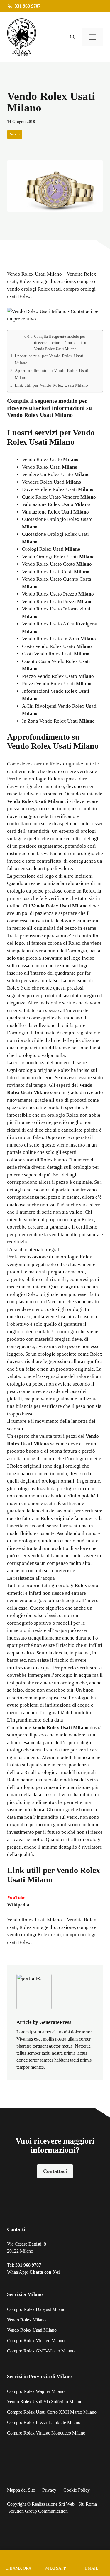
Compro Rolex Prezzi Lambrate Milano (44, 2422)
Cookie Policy (77, 2490)
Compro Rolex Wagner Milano (36, 2391)
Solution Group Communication (38, 2511)
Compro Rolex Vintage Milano (36, 2341)
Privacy (49, 2490)
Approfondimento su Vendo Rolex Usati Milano (51, 374)
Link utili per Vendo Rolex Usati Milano (51, 385)
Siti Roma (88, 2504)
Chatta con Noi (44, 2272)
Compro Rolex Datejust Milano (36, 2309)
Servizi (15, 134)
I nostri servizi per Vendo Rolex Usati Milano (49, 359)
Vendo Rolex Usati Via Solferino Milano (45, 2402)
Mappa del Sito (21, 2490)
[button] (72, 37)
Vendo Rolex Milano (26, 2320)
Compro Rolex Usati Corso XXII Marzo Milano (52, 2412)
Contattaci (55, 2171)
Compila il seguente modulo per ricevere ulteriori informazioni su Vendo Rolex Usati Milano (60, 343)
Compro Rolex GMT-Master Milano (41, 2351)
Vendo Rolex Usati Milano (34, 1920)
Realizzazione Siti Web (53, 2504)
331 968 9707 (28, 2265)
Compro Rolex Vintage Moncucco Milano (46, 2433)
